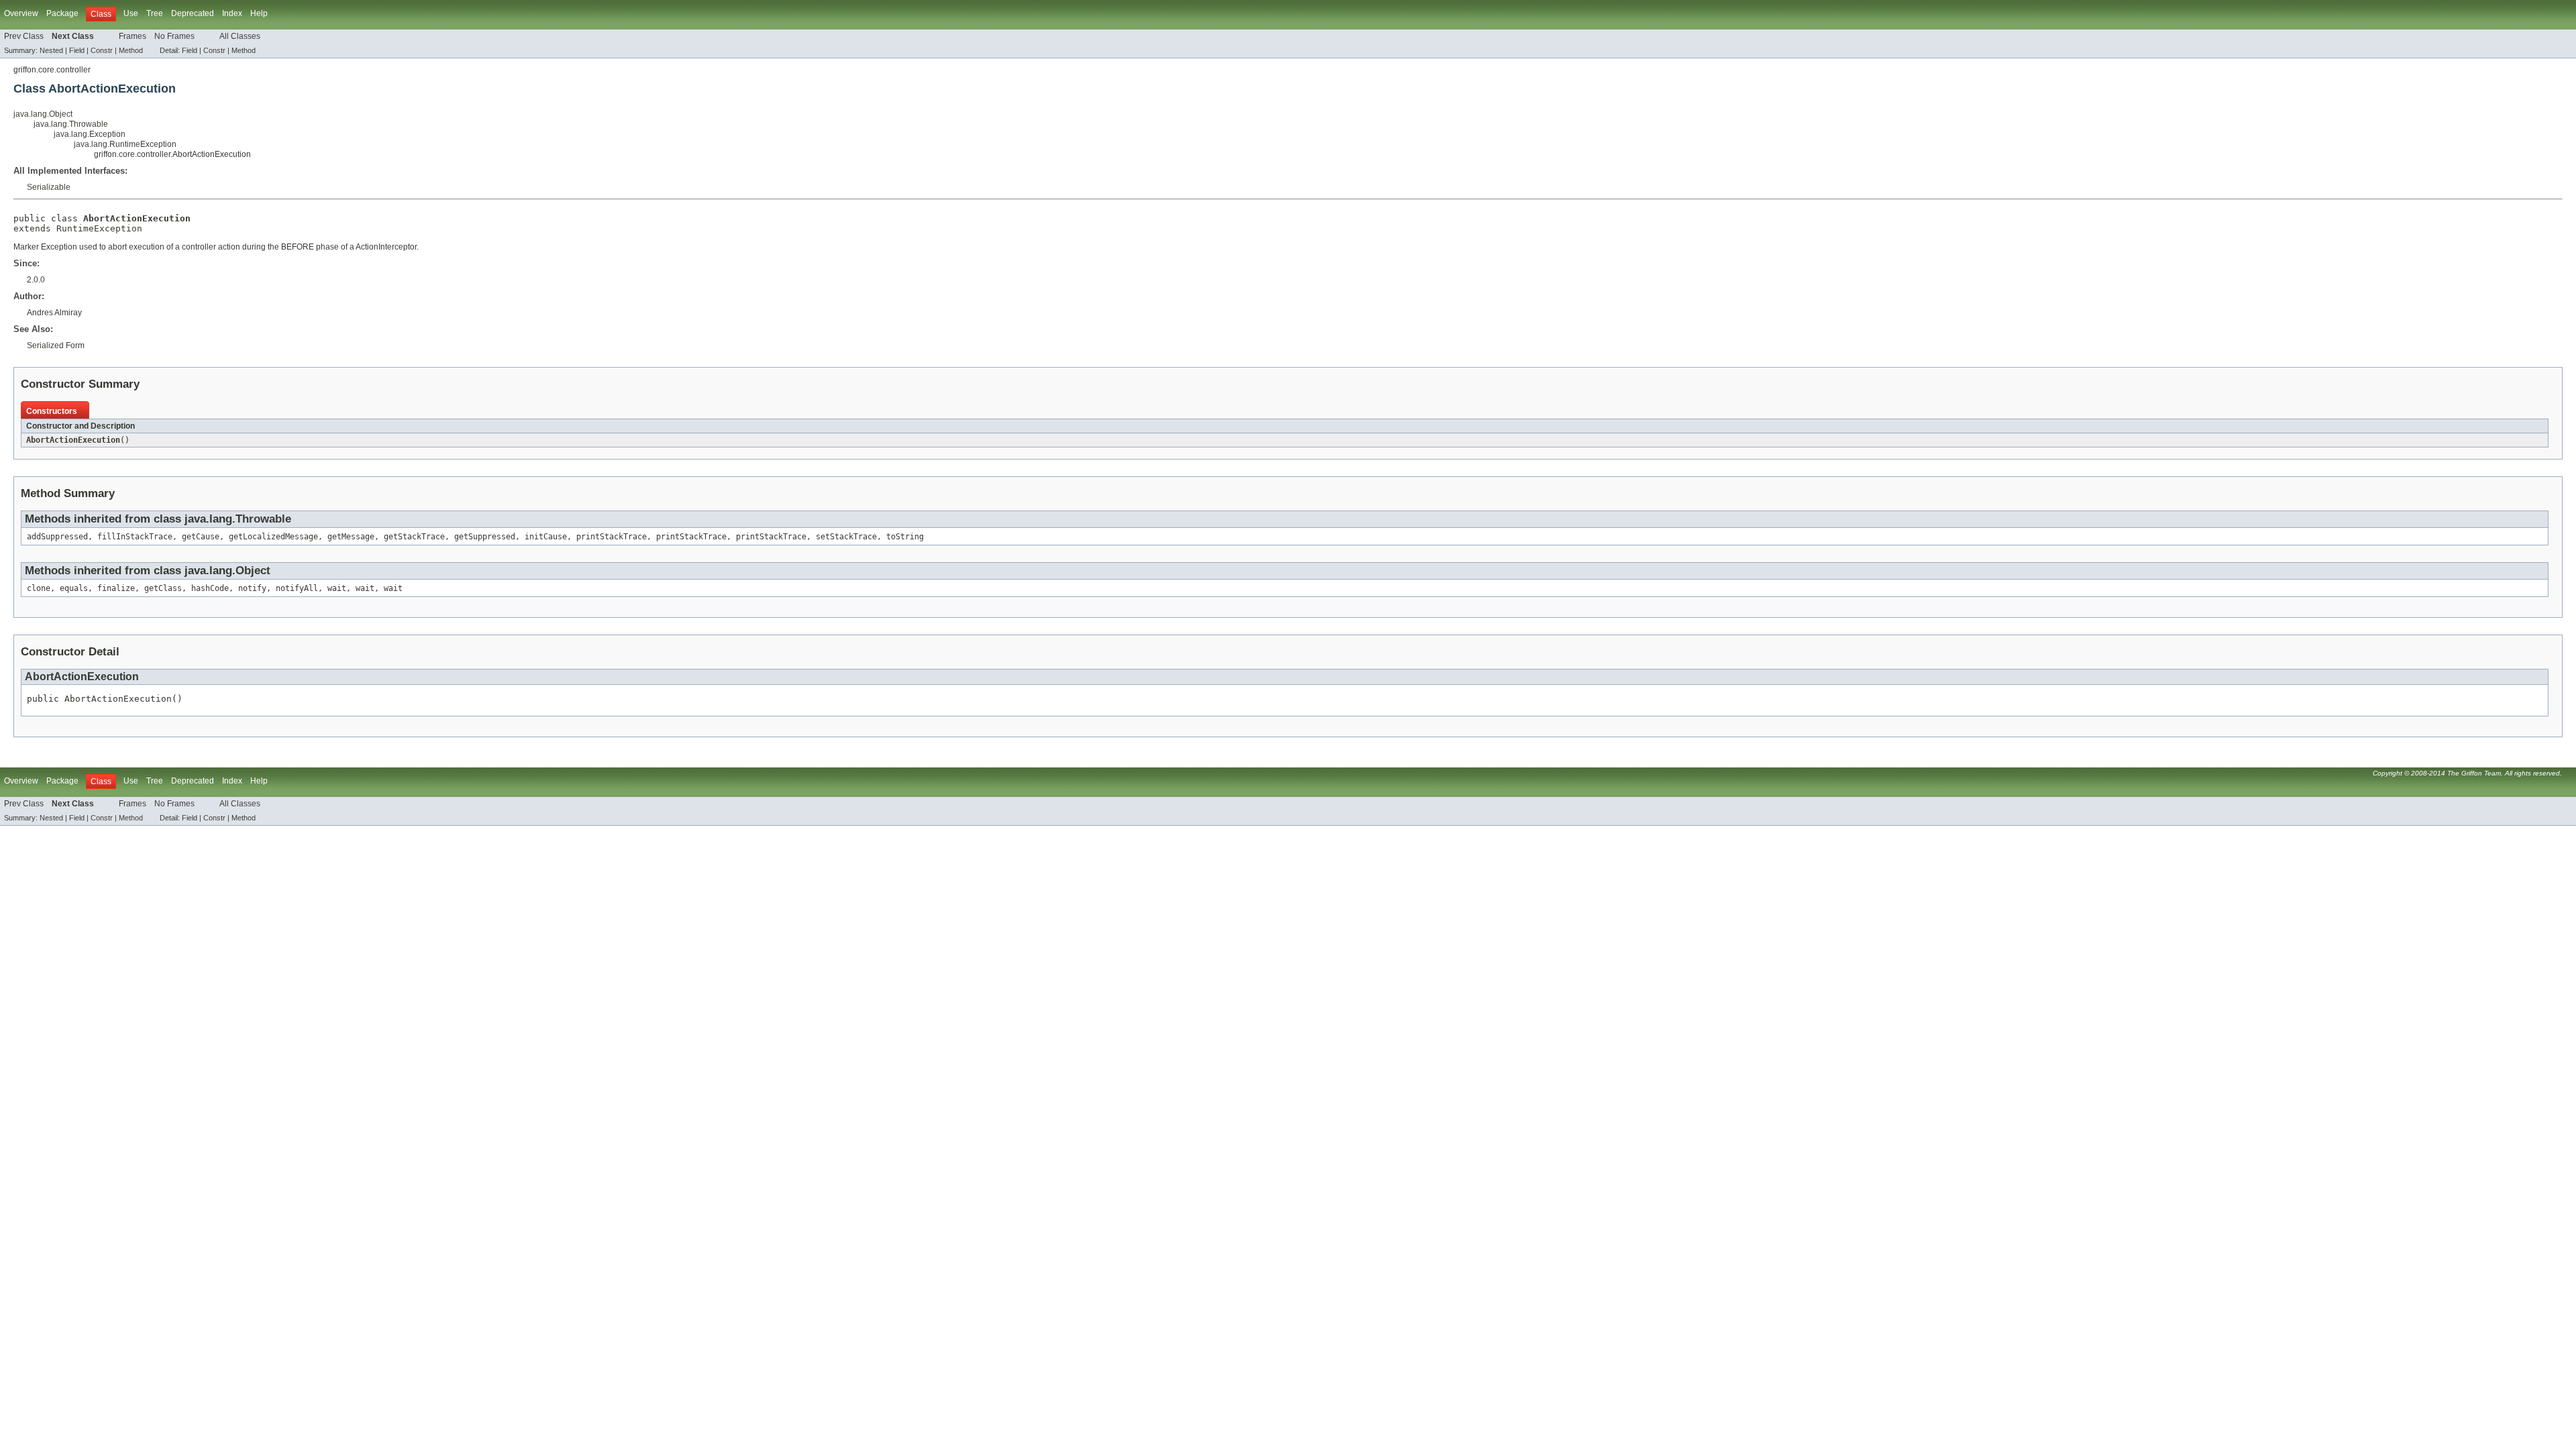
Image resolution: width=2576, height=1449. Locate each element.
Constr (102, 50)
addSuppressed (57, 537)
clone (39, 588)
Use (131, 13)
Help (259, 13)
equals (74, 588)
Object (253, 571)
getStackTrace (414, 537)
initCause (546, 537)
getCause (201, 537)
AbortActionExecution (73, 440)
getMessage (351, 537)
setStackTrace (846, 537)
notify (252, 588)
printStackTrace (611, 537)
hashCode (210, 588)
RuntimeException (99, 228)
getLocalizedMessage (273, 537)
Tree (155, 13)
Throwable (263, 519)
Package (62, 13)
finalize (116, 588)
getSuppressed (485, 537)
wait (337, 588)
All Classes (240, 36)
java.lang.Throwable (71, 124)
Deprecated (193, 13)
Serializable (49, 187)
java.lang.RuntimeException (125, 144)
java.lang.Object (43, 114)
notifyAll (297, 588)
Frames (132, 36)
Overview (21, 13)
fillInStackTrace (135, 537)
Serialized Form (56, 345)
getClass (163, 588)
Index (232, 13)
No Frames (174, 36)
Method (131, 50)
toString (905, 537)
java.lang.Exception (90, 134)
